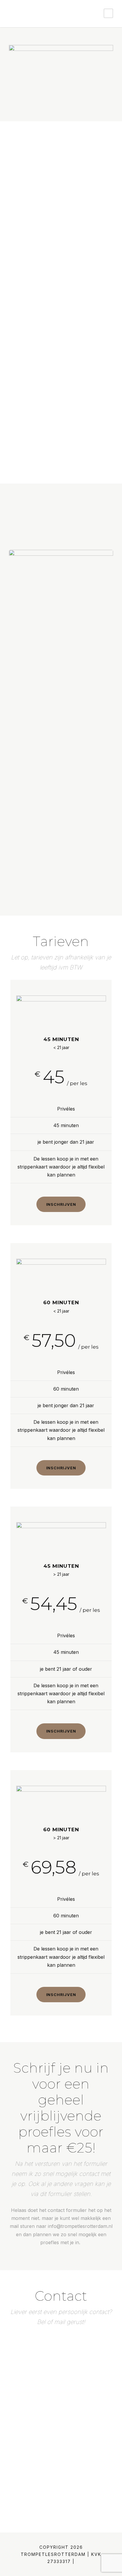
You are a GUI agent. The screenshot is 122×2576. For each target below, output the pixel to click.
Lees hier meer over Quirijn (61, 885)
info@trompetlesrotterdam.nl (54, 2383)
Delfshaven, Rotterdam (47, 2407)
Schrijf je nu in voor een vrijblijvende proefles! (67, 397)
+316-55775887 (39, 2395)
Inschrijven (61, 1204)
